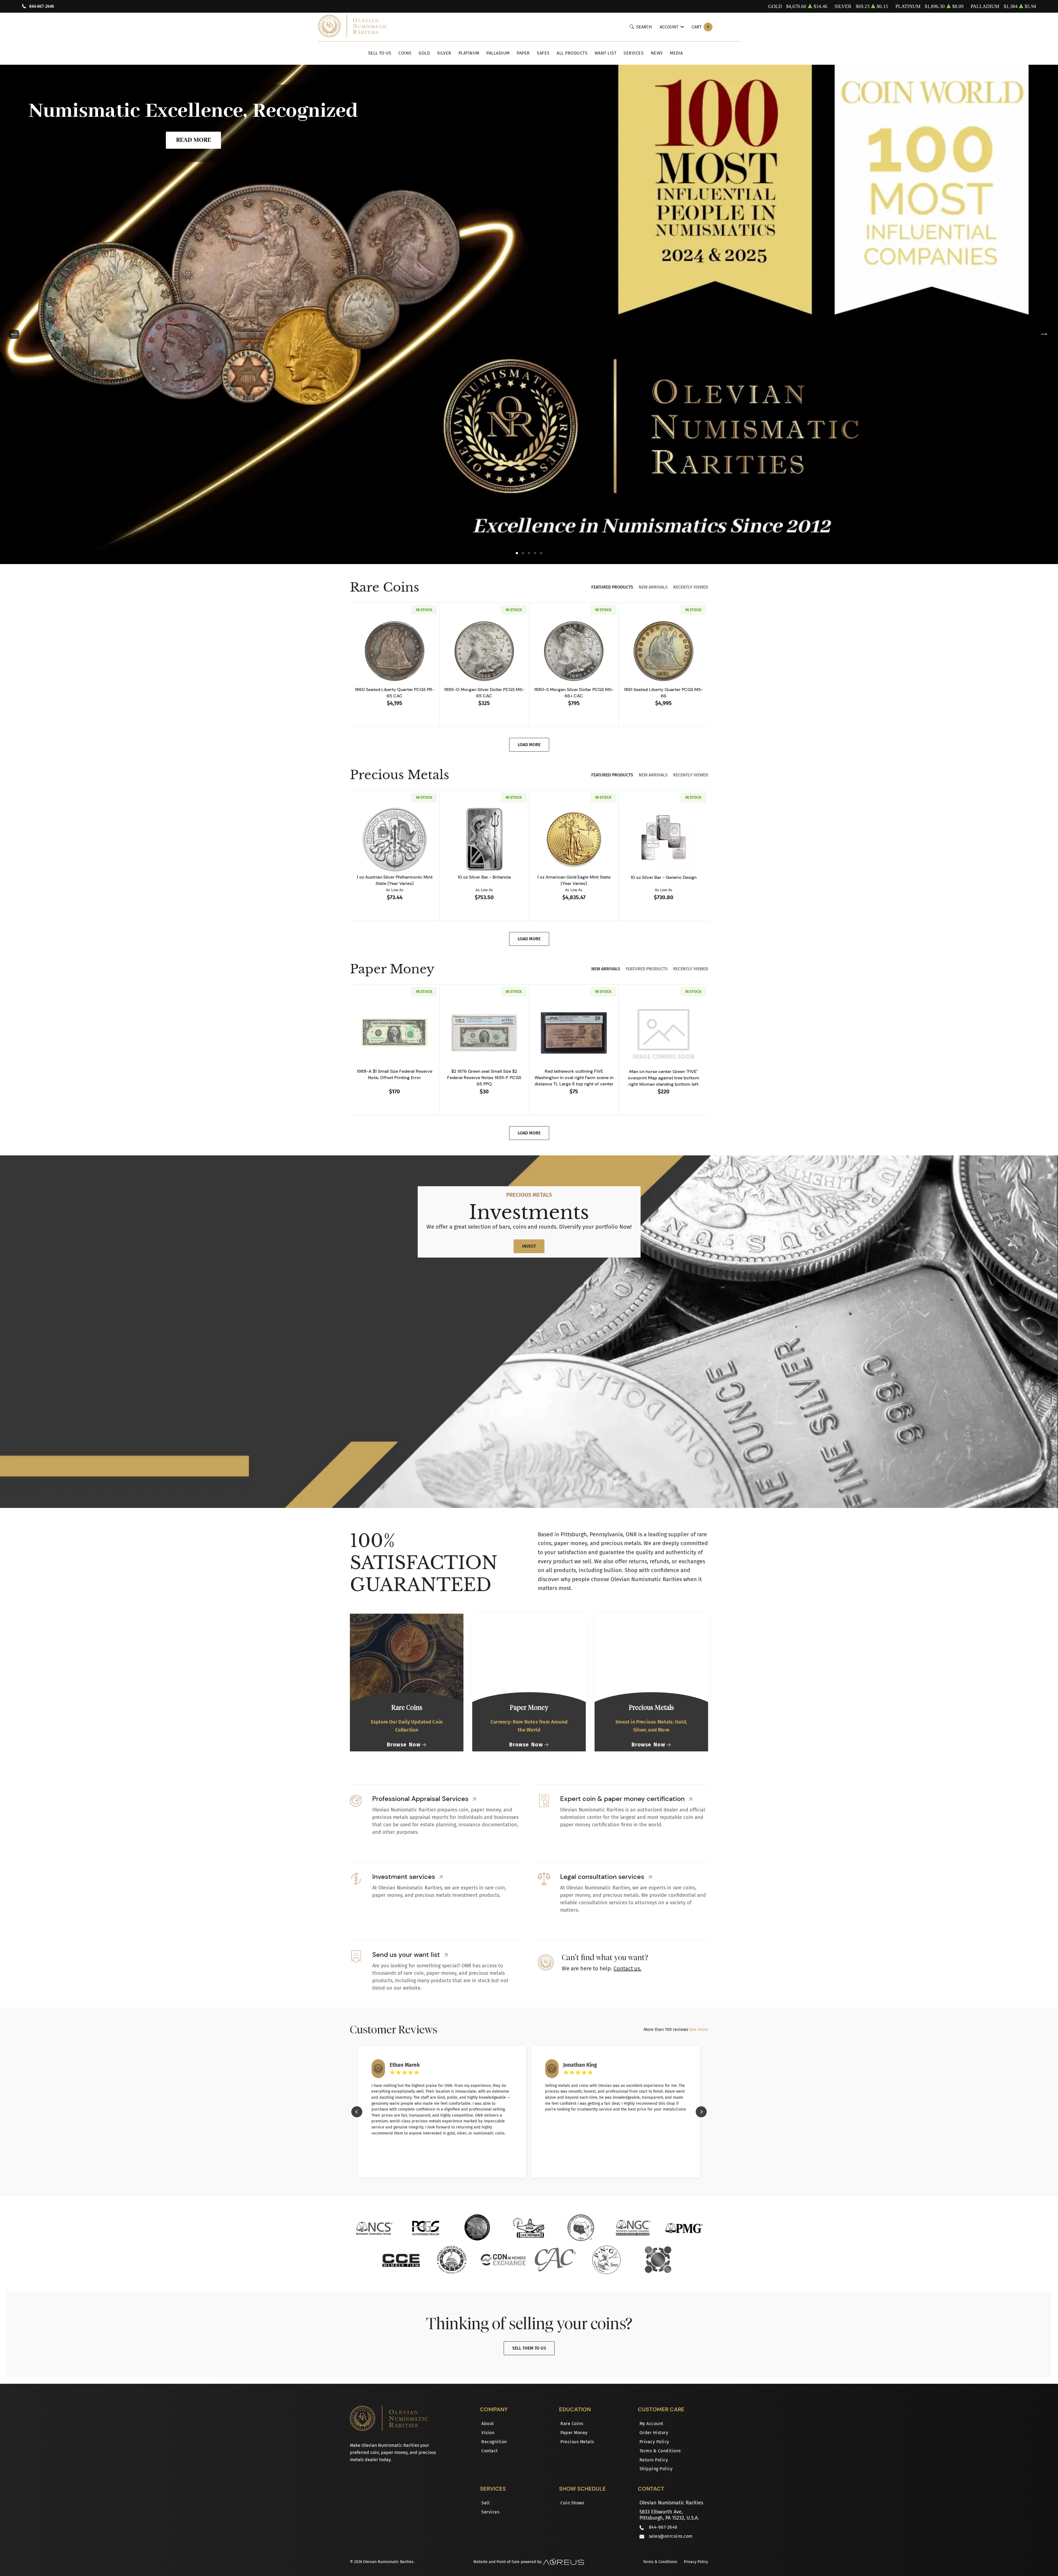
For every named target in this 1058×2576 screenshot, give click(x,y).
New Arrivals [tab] (653, 587)
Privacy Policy (654, 2442)
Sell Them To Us (529, 2348)
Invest (529, 1246)
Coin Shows (572, 2503)
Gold (424, 53)
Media (676, 53)
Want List (606, 53)
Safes (543, 53)
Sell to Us (380, 53)
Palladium (498, 53)
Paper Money (574, 2433)
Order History (654, 2433)
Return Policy (654, 2460)
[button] (517, 553)
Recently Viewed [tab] (691, 587)
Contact (490, 2451)
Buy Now (529, 221)
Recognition (494, 2442)
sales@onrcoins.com (671, 2536)
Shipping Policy (656, 2469)
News (657, 53)
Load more (529, 745)
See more (699, 2029)
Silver (444, 53)
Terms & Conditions (660, 2451)
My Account (651, 2424)
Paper (523, 53)
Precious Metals (577, 2442)
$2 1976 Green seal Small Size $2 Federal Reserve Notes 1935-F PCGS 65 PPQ (484, 1077)
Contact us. (627, 1968)
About (488, 2424)
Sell (485, 2503)
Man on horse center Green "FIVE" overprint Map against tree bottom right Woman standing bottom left (664, 1078)
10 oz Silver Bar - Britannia (484, 877)
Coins (405, 53)
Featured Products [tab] (612, 587)
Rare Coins (572, 2424)
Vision (488, 2433)
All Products (572, 53)
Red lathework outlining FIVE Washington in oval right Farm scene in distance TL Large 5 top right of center (574, 1077)
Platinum (469, 53)
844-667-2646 (42, 6)
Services (634, 53)
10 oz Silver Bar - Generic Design (664, 877)
